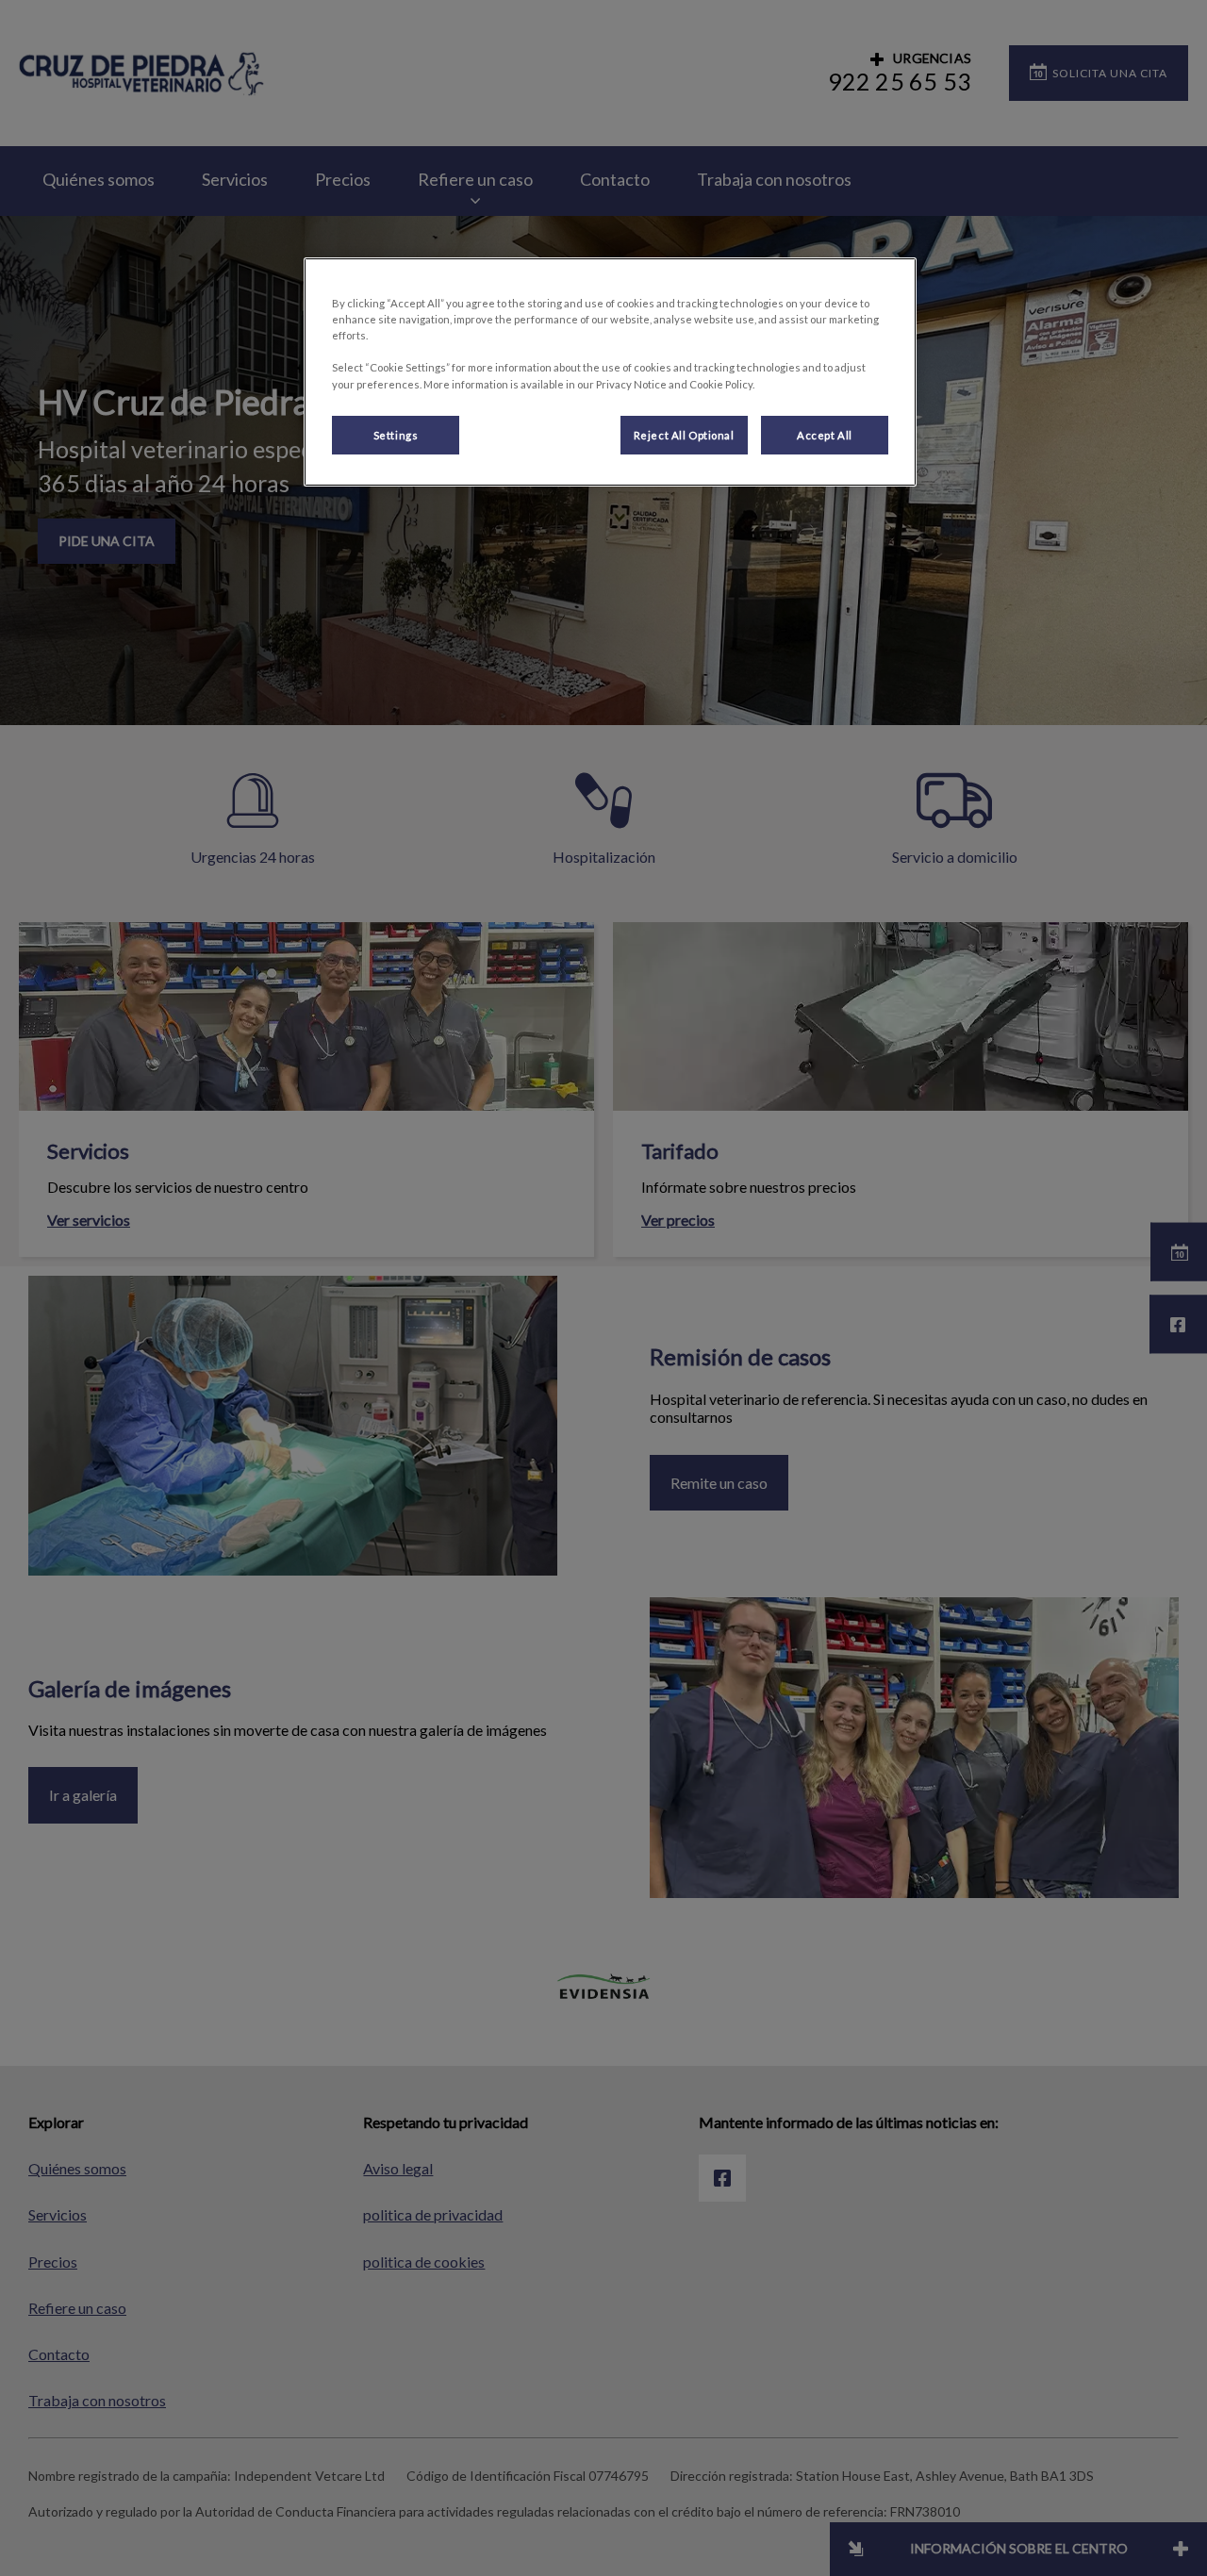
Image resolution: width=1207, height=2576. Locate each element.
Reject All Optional (684, 435)
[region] (610, 372)
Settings (396, 435)
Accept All (825, 435)
